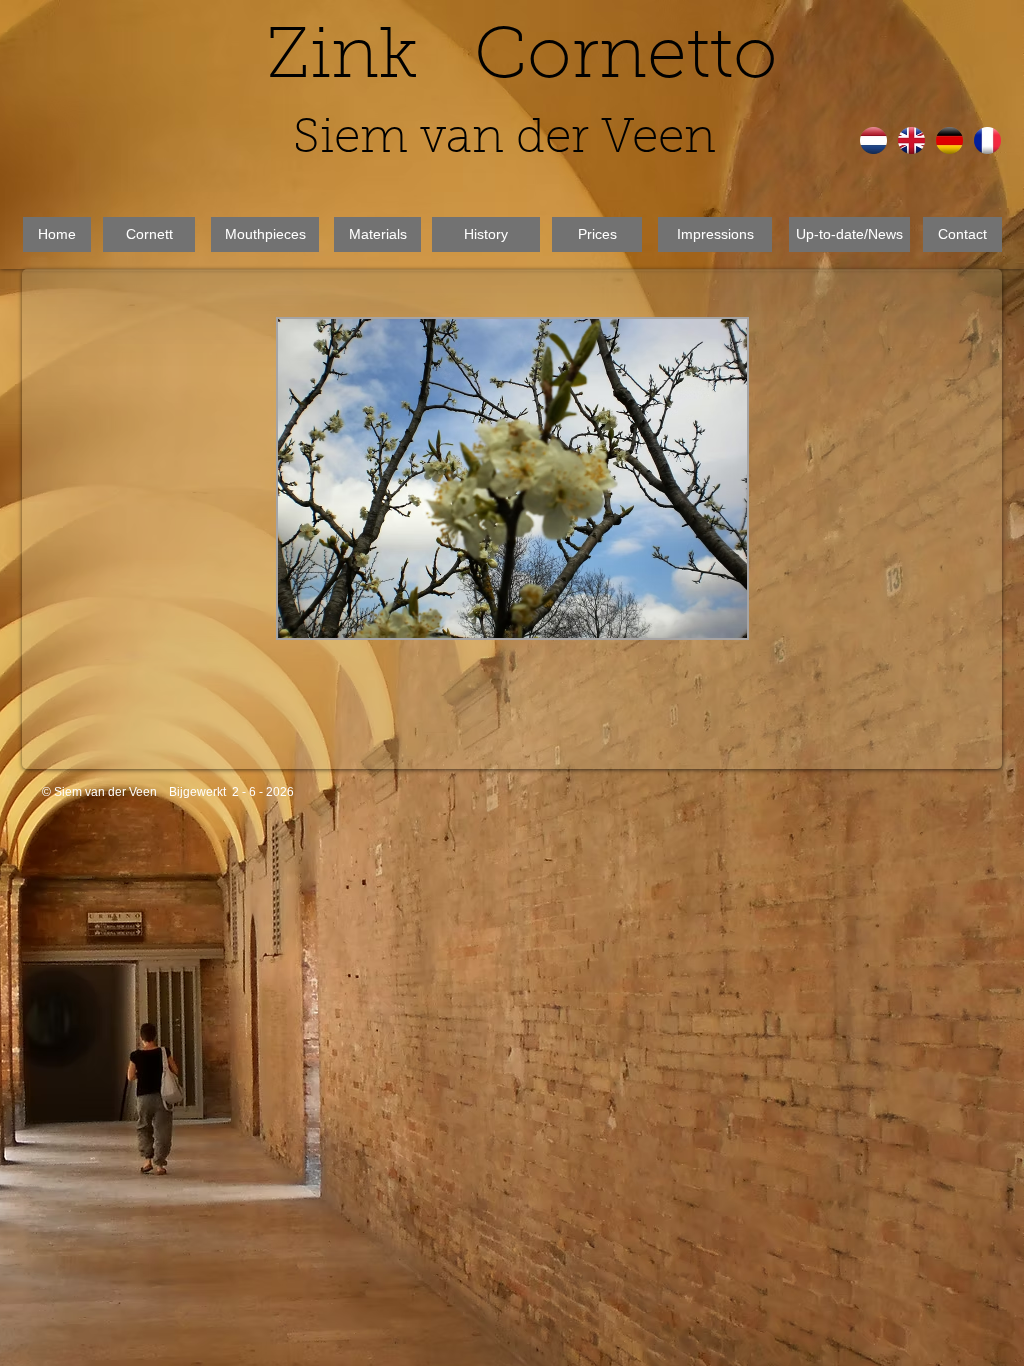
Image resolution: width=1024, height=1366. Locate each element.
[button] (538, 450)
